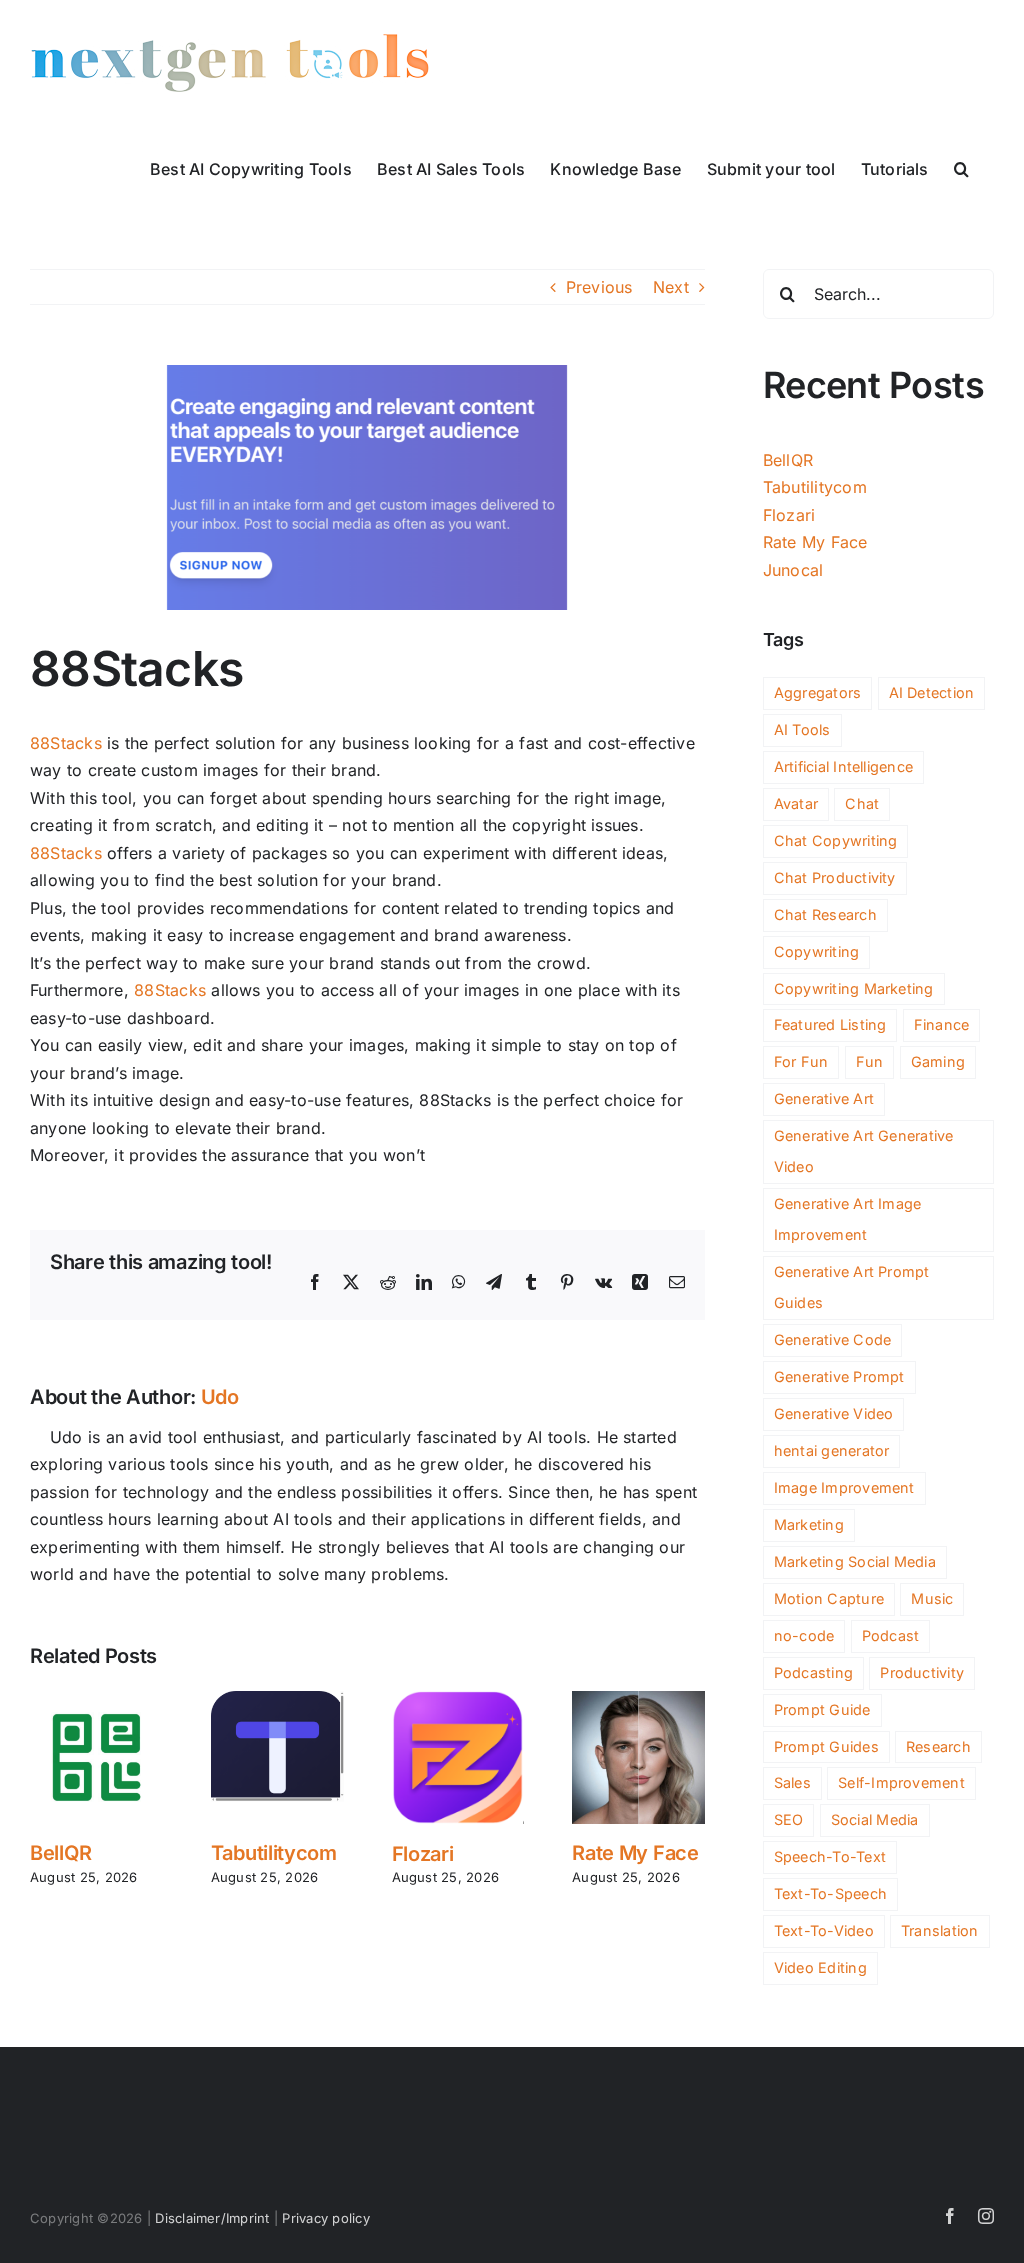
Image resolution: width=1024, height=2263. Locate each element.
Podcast (891, 1635)
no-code (804, 1635)
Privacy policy (325, 2218)
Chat (862, 803)
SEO (789, 1819)
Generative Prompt (839, 1376)
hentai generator (832, 1450)
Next (671, 287)
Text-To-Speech (830, 1893)
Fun (870, 1061)
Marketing (809, 1524)
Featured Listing (830, 1024)
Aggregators (818, 692)
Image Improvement (844, 1487)
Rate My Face (635, 1853)
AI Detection (932, 692)
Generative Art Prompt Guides (852, 1287)
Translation (940, 1930)
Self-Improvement (901, 1782)
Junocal (793, 570)
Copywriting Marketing (854, 988)
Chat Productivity (835, 877)
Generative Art (824, 1098)
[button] (961, 167)
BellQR (60, 1853)
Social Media (875, 1819)
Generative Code (833, 1339)
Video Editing (820, 1967)
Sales (792, 1782)
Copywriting (817, 951)
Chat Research (825, 914)
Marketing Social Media (855, 1561)
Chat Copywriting (836, 840)
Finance (942, 1024)
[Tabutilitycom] (277, 1701)
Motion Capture (829, 1598)
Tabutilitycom (274, 1853)
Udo (220, 1397)
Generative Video (834, 1413)
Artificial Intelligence (844, 766)
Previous (599, 287)
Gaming (938, 1061)
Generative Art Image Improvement (848, 1219)
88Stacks (66, 743)
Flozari (423, 1854)
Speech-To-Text (830, 1856)
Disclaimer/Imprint (212, 2218)
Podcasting (813, 1672)
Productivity (922, 1672)
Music (932, 1598)
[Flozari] (458, 1701)
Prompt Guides (826, 1746)
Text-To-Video (824, 1930)
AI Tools (802, 729)
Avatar (796, 803)
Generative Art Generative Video (864, 1151)
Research (938, 1746)
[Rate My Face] (638, 1701)
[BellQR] (96, 1701)
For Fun (801, 1061)
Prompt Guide (822, 1709)
